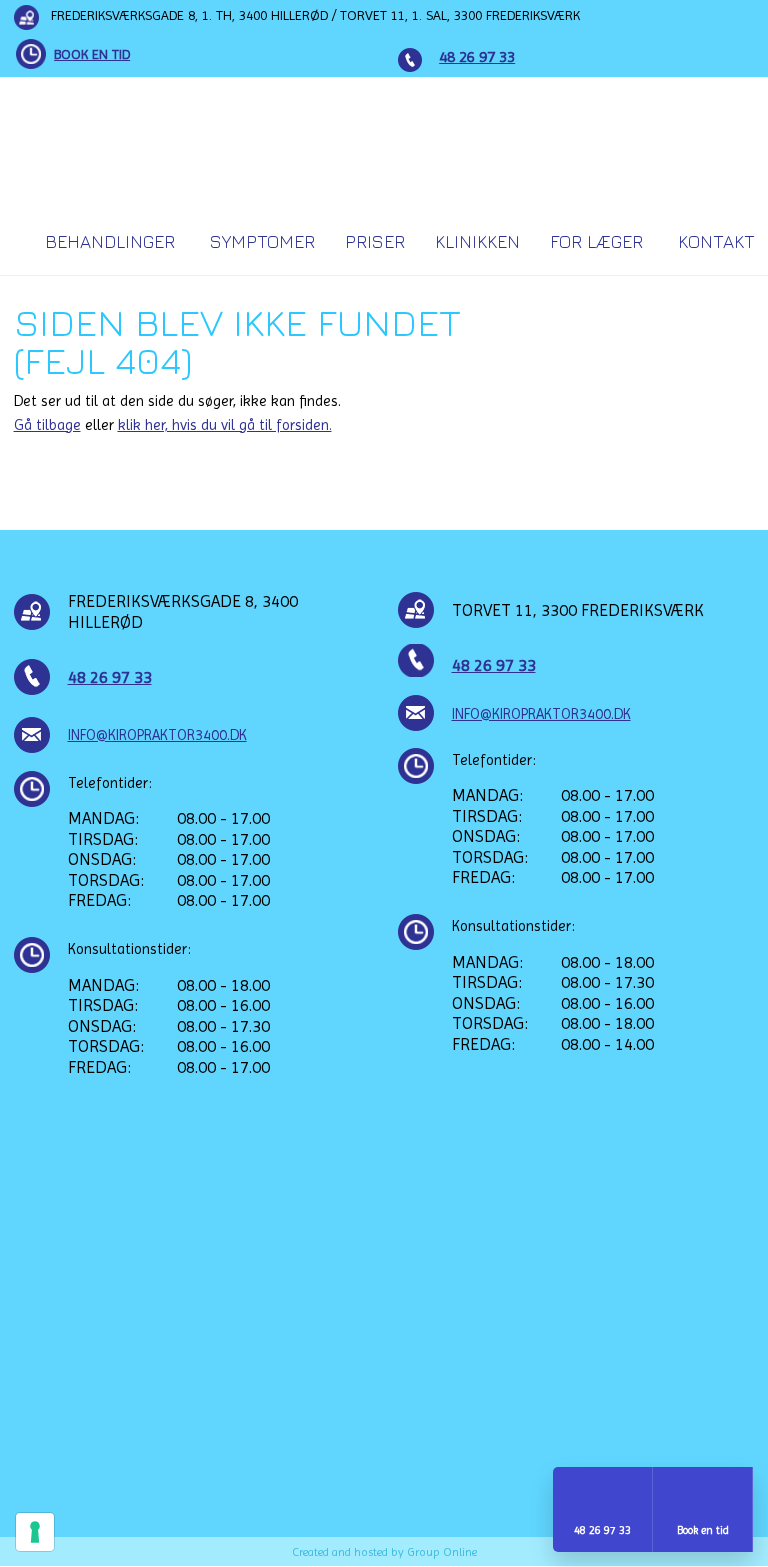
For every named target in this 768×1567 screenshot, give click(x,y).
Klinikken (477, 241)
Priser (375, 241)
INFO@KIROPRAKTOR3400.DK (157, 735)
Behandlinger (110, 241)
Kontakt (716, 241)
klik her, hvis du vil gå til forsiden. (225, 425)
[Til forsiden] (384, 142)
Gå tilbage (47, 425)
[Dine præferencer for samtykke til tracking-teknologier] (35, 1532)
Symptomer (262, 241)
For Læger (596, 241)
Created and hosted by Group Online (384, 1552)
